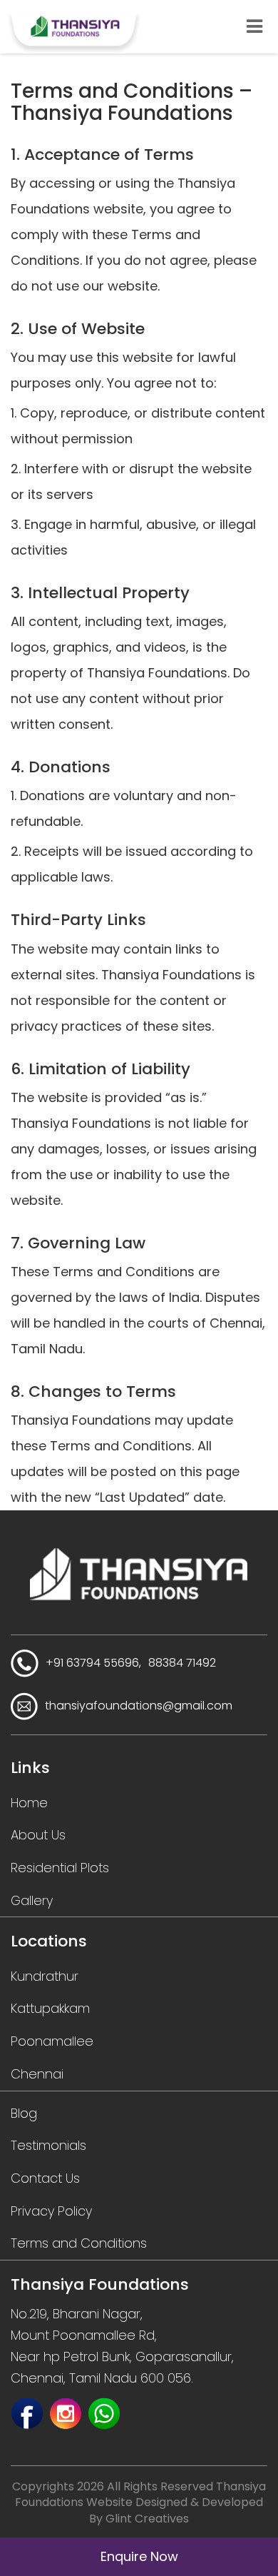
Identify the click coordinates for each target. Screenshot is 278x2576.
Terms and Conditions (79, 2243)
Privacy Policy (51, 2211)
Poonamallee (52, 2041)
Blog (24, 2113)
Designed (161, 2502)
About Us (38, 1835)
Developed (232, 2502)
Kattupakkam (50, 2008)
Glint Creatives (147, 2519)
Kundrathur (45, 1976)
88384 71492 (182, 1663)
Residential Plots (60, 1868)
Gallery (32, 1900)
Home (29, 1803)
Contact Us (45, 2178)
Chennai (37, 2074)
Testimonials (48, 2145)
